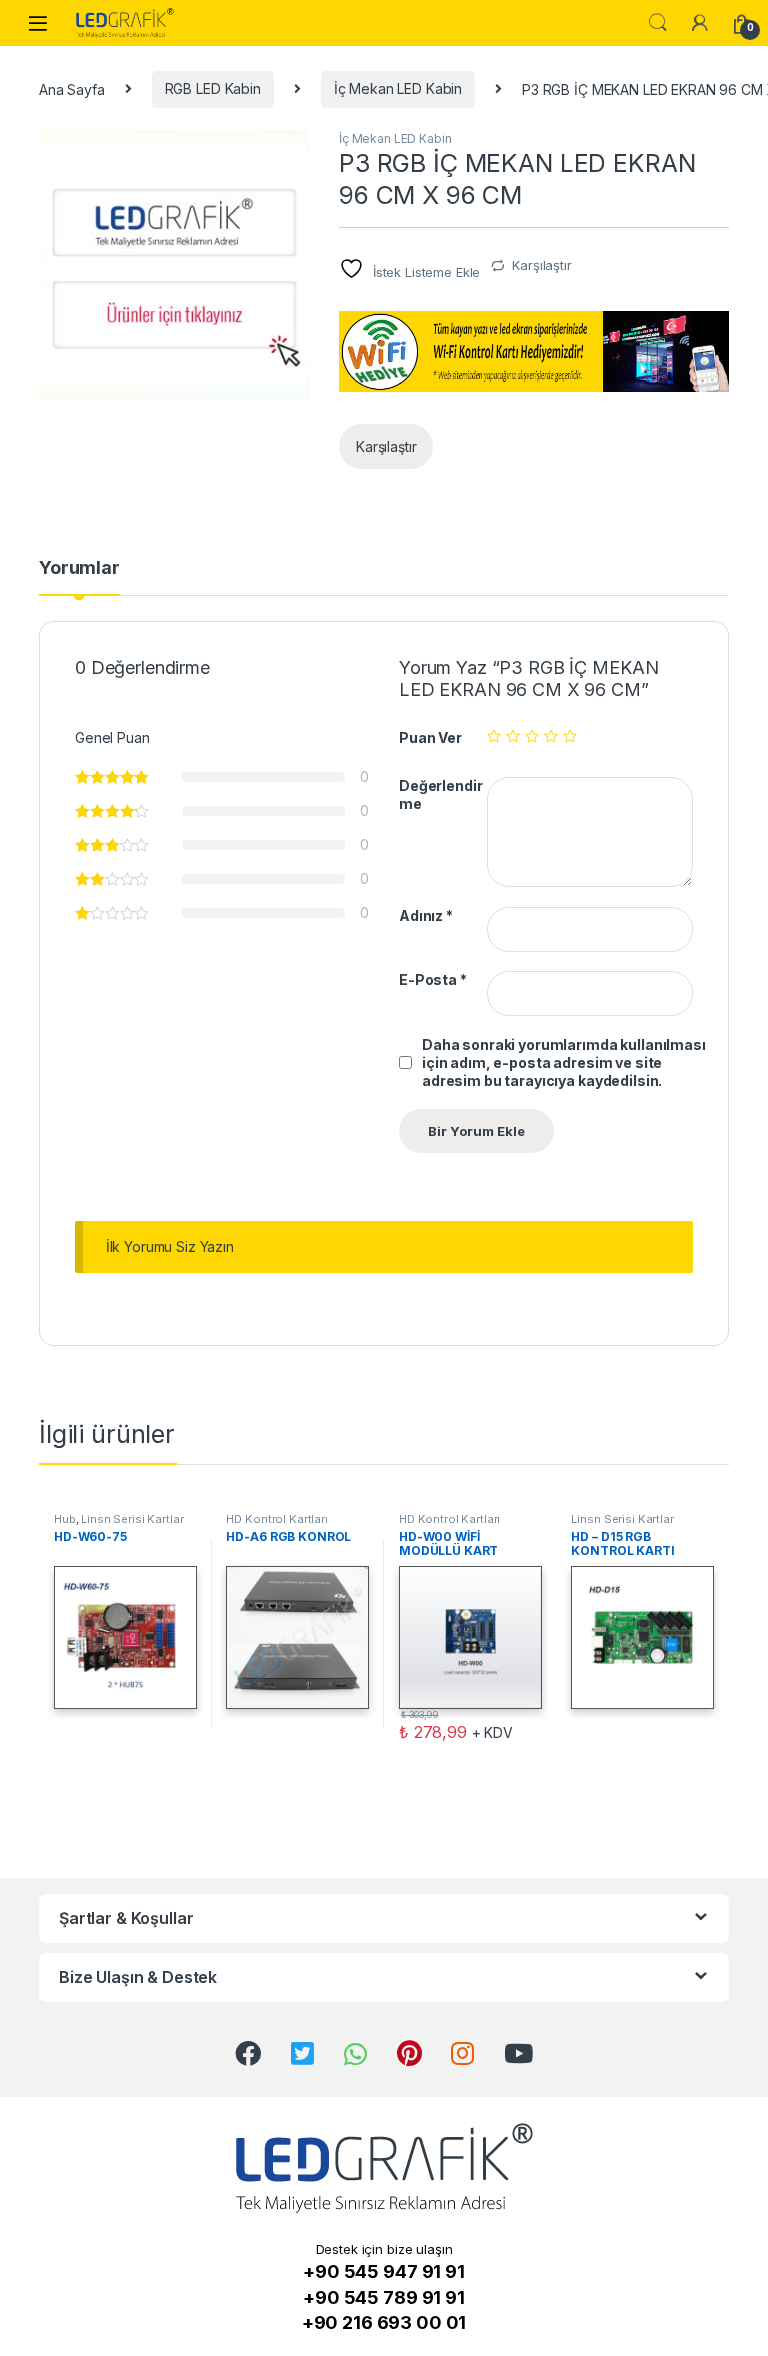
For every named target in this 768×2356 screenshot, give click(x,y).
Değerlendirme (440, 794)
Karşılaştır (541, 265)
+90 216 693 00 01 (384, 2322)
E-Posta (433, 979)
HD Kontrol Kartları (276, 1519)
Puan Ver (430, 737)
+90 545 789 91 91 (384, 2297)
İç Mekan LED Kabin (398, 88)
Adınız (426, 915)
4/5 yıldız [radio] (551, 736)
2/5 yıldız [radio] (513, 736)
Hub (65, 1519)
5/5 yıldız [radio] (570, 736)
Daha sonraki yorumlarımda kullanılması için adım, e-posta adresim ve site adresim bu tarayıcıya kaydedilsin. (564, 1062)
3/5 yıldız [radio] (532, 736)
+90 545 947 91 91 (384, 2271)
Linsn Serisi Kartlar (132, 1519)
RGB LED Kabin (213, 88)
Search (658, 23)
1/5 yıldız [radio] (494, 736)
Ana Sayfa (72, 88)
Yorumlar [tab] (79, 568)
